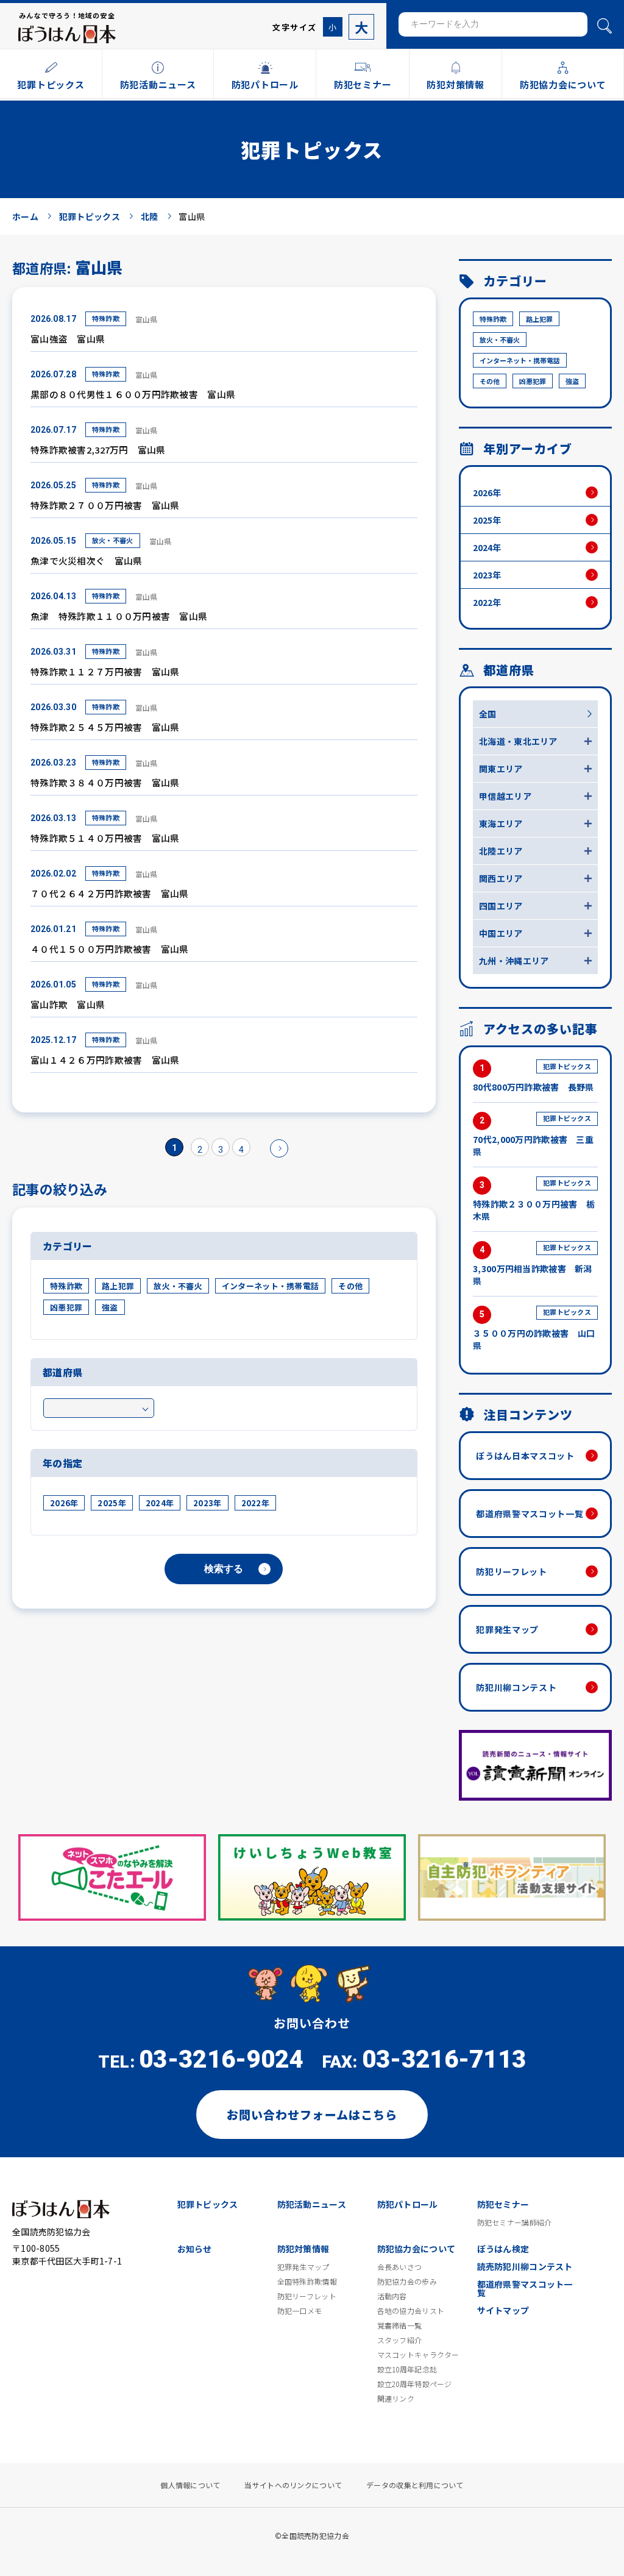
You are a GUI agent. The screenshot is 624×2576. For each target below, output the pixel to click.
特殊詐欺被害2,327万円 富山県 (98, 450)
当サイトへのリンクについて (293, 2485)
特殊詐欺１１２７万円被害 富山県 (105, 671)
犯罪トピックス (208, 2204)
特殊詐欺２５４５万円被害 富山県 (105, 727)
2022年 (255, 1503)
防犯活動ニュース (312, 2204)
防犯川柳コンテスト (516, 1687)
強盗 (110, 1307)
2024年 (160, 1503)
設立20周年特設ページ (415, 2384)
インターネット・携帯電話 (270, 1286)
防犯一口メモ (300, 2311)
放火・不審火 (113, 540)
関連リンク (396, 2399)
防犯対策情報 (303, 2249)
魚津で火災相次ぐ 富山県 (86, 560)
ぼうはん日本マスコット (525, 1456)
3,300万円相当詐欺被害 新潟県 (532, 1264)
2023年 (207, 1503)
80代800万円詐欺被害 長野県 (533, 1077)
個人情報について (190, 2485)
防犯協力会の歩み (407, 2282)
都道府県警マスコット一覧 (530, 1514)
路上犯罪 (118, 1286)
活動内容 (392, 2296)
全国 (488, 714)
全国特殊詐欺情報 (307, 2282)
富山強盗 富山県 (68, 339)
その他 (350, 1286)
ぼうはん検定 (503, 2249)
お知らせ (195, 2249)
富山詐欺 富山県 (68, 1004)
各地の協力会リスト (411, 2311)
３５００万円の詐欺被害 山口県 (534, 1329)
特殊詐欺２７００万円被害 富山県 (105, 505)
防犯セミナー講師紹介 (515, 2222)
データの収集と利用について (415, 2485)
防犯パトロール (408, 2204)
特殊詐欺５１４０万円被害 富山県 (105, 838)
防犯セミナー (503, 2204)
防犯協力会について (417, 2249)
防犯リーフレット (512, 1571)
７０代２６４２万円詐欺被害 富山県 (110, 893)
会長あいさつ (400, 2267)
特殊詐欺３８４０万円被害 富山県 (105, 782)
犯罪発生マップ (507, 1629)
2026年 (64, 1503)
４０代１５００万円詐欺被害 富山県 (110, 949)
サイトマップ (503, 2310)
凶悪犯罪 (66, 1307)
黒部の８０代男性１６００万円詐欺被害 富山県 (133, 394)
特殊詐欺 (106, 318)
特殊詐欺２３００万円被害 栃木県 (534, 1200)
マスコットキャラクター (418, 2355)
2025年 (112, 1503)
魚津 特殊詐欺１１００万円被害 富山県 (119, 616)
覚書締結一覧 (400, 2325)
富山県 (147, 319)
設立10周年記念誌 (407, 2369)
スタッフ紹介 (400, 2340)
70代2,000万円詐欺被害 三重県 (533, 1135)
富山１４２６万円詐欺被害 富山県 (105, 1060)
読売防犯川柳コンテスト (525, 2266)
